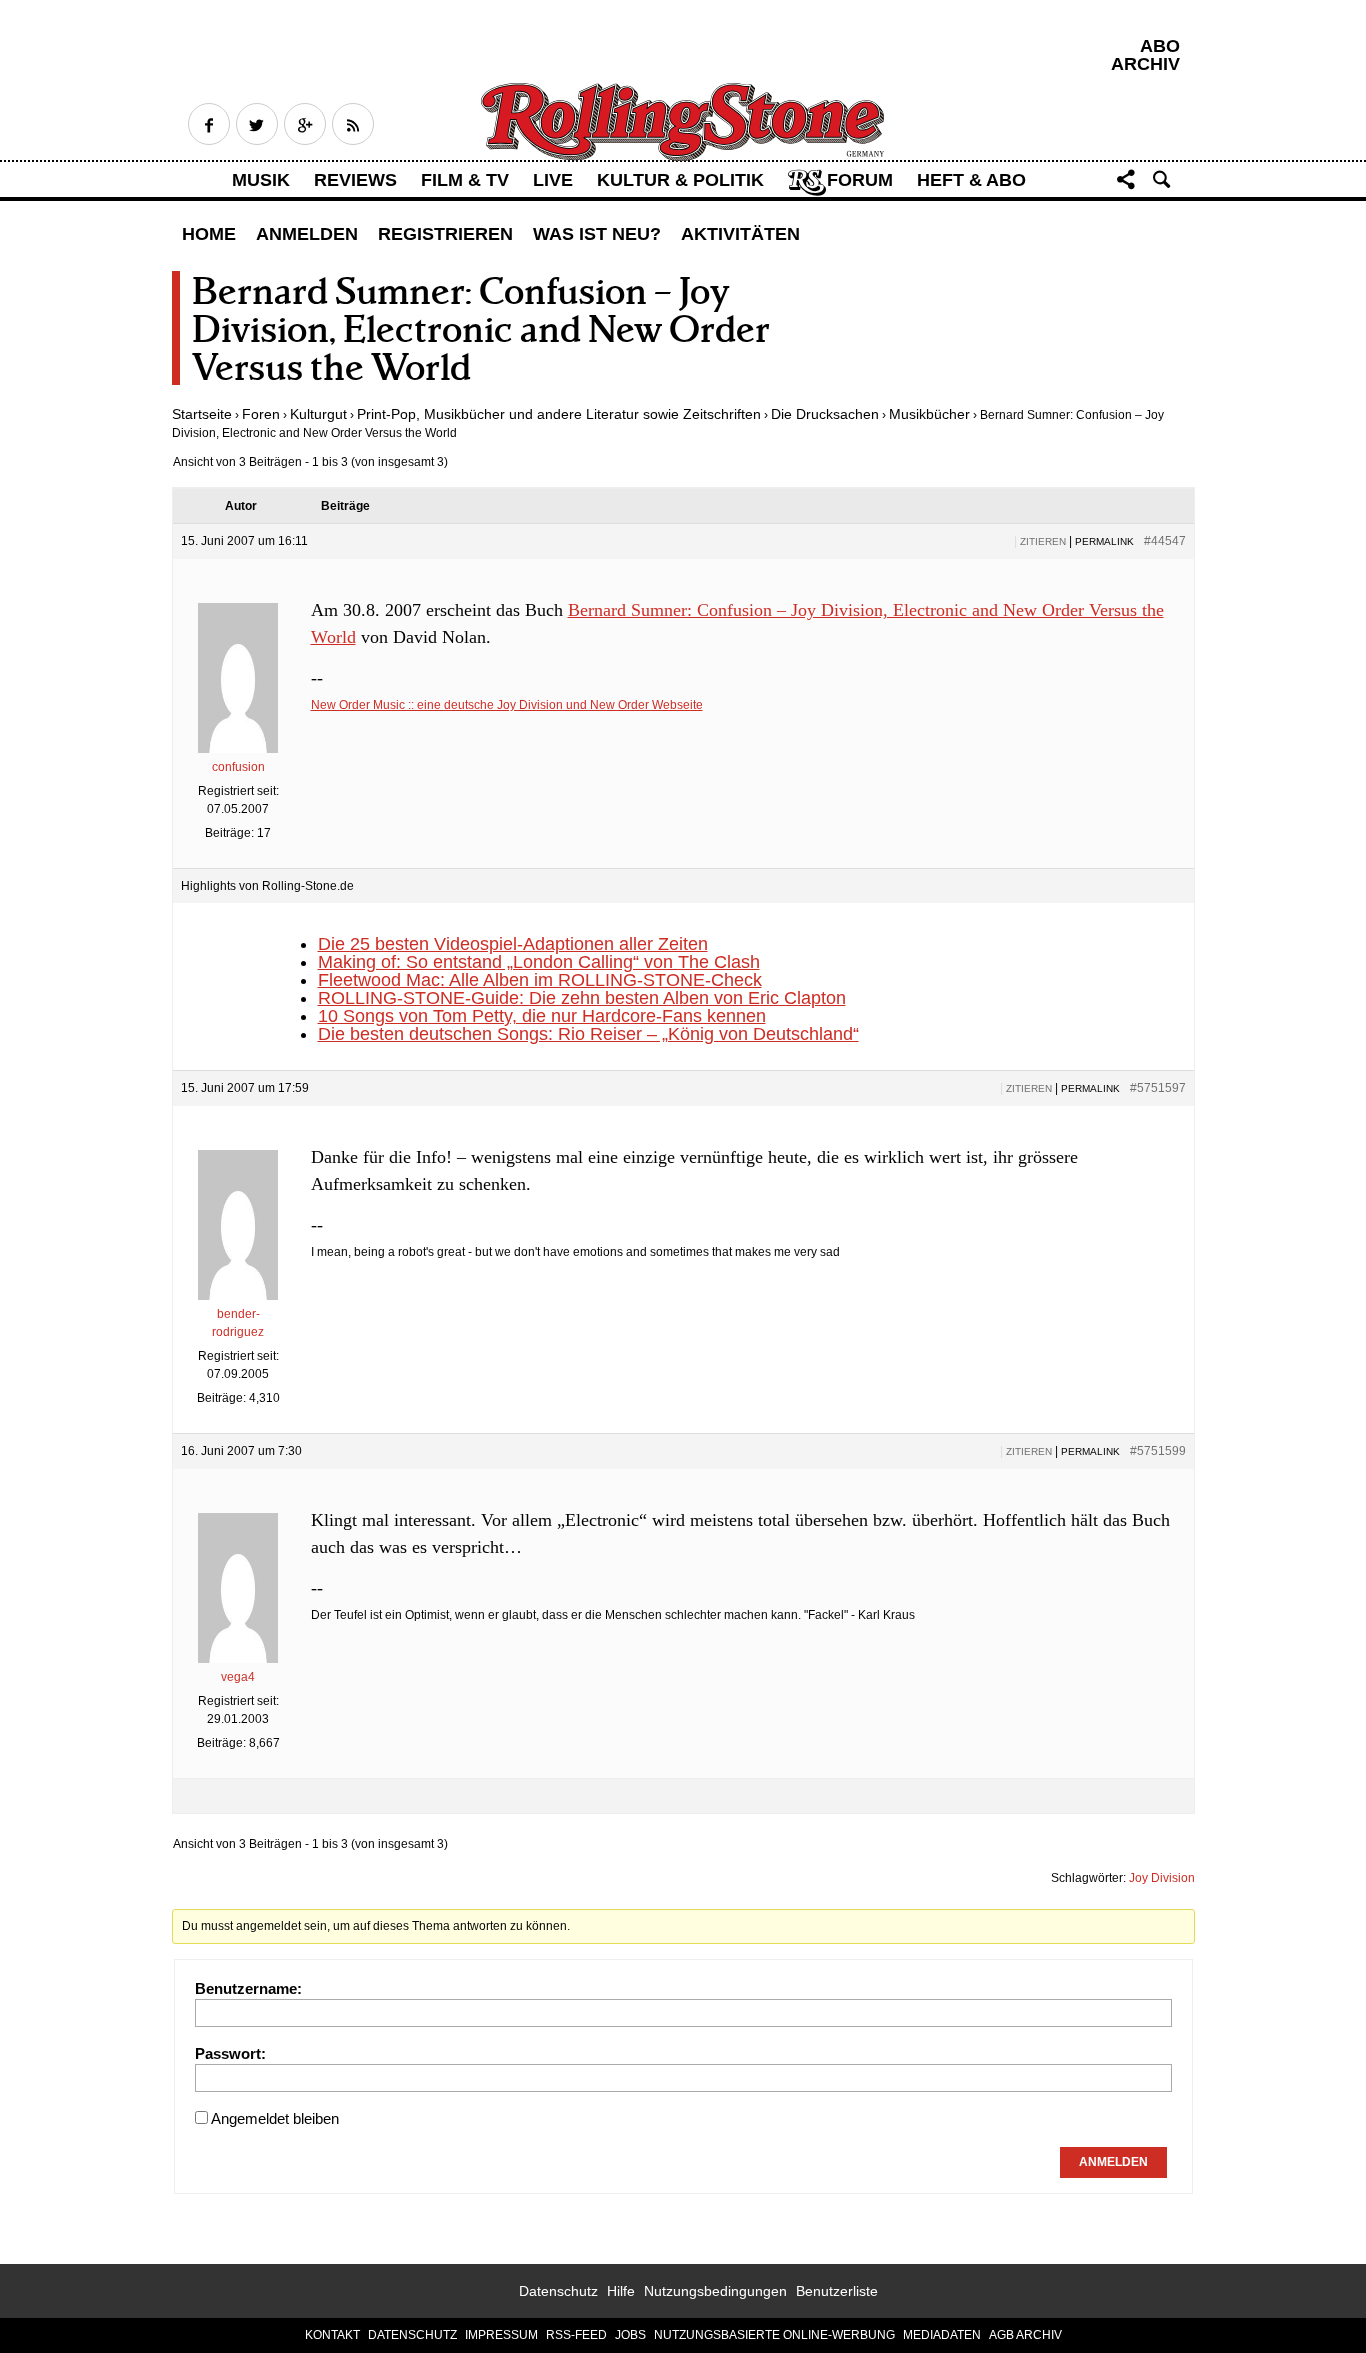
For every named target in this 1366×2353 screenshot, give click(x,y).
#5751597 (1158, 1088)
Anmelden (307, 234)
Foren (261, 414)
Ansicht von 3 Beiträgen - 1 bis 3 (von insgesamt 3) (310, 462)
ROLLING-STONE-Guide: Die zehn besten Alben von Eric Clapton (582, 998)
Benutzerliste (837, 2291)
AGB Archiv (1025, 2335)
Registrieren (445, 234)
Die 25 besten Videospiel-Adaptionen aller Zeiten (513, 944)
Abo (1160, 46)
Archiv (1145, 64)
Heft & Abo (971, 180)
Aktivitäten (740, 234)
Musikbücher (929, 414)
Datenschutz (558, 2291)
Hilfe (621, 2291)
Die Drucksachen (825, 414)
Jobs (630, 2335)
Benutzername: (248, 1988)
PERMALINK (1104, 541)
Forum (860, 180)
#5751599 (1158, 1451)
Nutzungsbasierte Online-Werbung (774, 2335)
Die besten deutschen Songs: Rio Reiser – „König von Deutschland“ (588, 1034)
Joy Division (1162, 1878)
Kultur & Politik (680, 180)
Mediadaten (942, 2335)
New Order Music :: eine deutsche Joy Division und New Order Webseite (507, 705)
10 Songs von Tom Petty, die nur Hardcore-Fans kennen (542, 1016)
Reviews (355, 180)
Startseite (202, 414)
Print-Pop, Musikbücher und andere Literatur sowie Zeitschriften (559, 414)
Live (553, 180)
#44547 (1165, 541)
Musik (261, 180)
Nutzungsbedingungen (715, 2291)
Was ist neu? (597, 234)
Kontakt (332, 2335)
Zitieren (1043, 541)
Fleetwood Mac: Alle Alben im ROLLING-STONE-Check (540, 980)
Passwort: (230, 2053)
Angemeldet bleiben (275, 2118)
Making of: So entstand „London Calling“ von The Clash (539, 962)
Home (209, 234)
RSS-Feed (576, 2335)
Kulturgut (318, 414)
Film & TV (465, 180)
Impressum (501, 2335)
